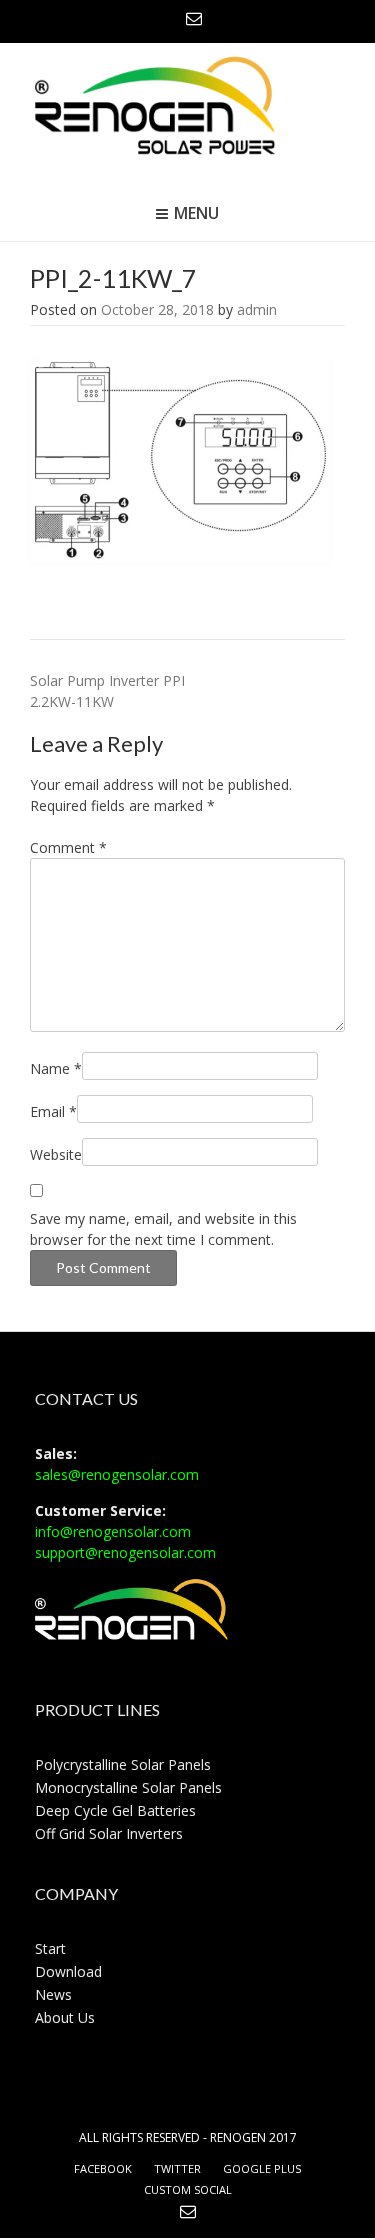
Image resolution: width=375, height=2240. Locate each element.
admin (257, 309)
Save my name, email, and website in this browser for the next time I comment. (163, 1229)
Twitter (177, 2168)
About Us (65, 2017)
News (53, 1994)
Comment (68, 847)
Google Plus (262, 2168)
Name (56, 1068)
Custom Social (188, 2189)
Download (68, 1971)
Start (50, 1948)
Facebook (103, 2168)
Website (56, 1154)
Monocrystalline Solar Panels (128, 1787)
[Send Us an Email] (194, 18)
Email (53, 1111)
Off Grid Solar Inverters (109, 1833)
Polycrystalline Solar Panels (123, 1764)
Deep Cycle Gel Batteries (115, 1810)
